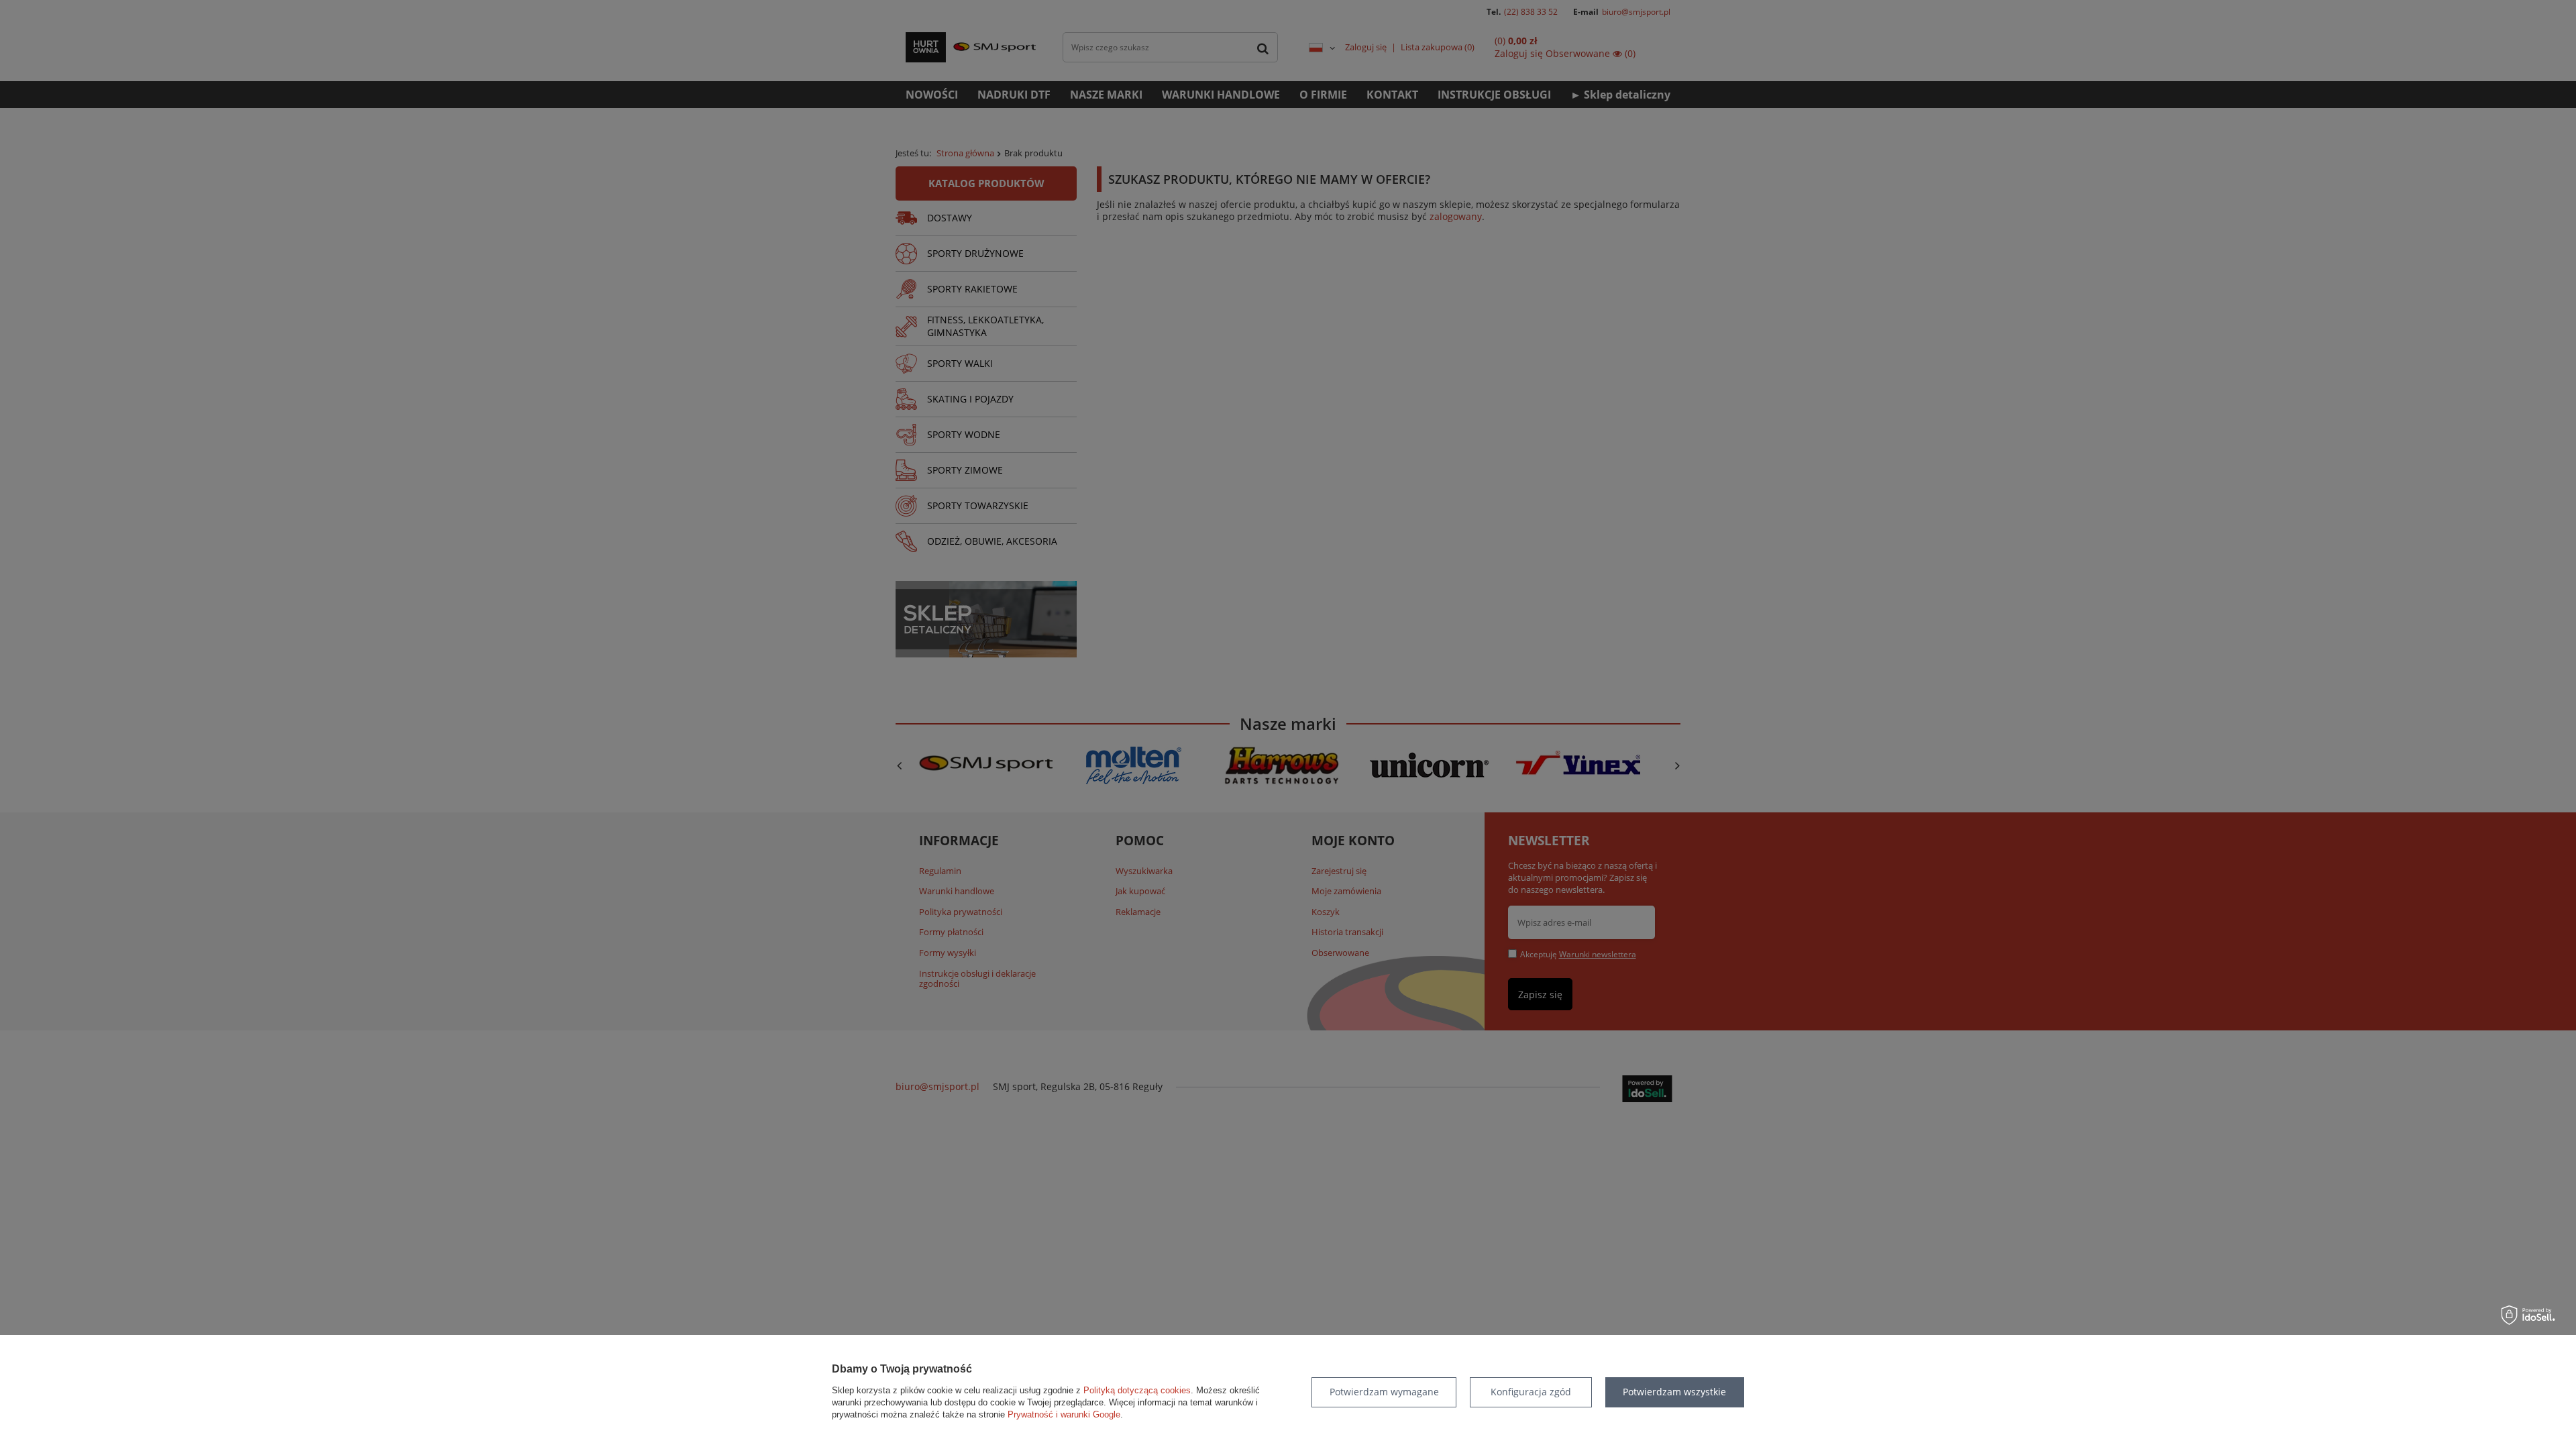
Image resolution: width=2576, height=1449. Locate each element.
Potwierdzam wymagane (1384, 1392)
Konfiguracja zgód (1531, 1392)
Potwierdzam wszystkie (1674, 1392)
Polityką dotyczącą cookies (1137, 1390)
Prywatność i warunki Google (1064, 1414)
